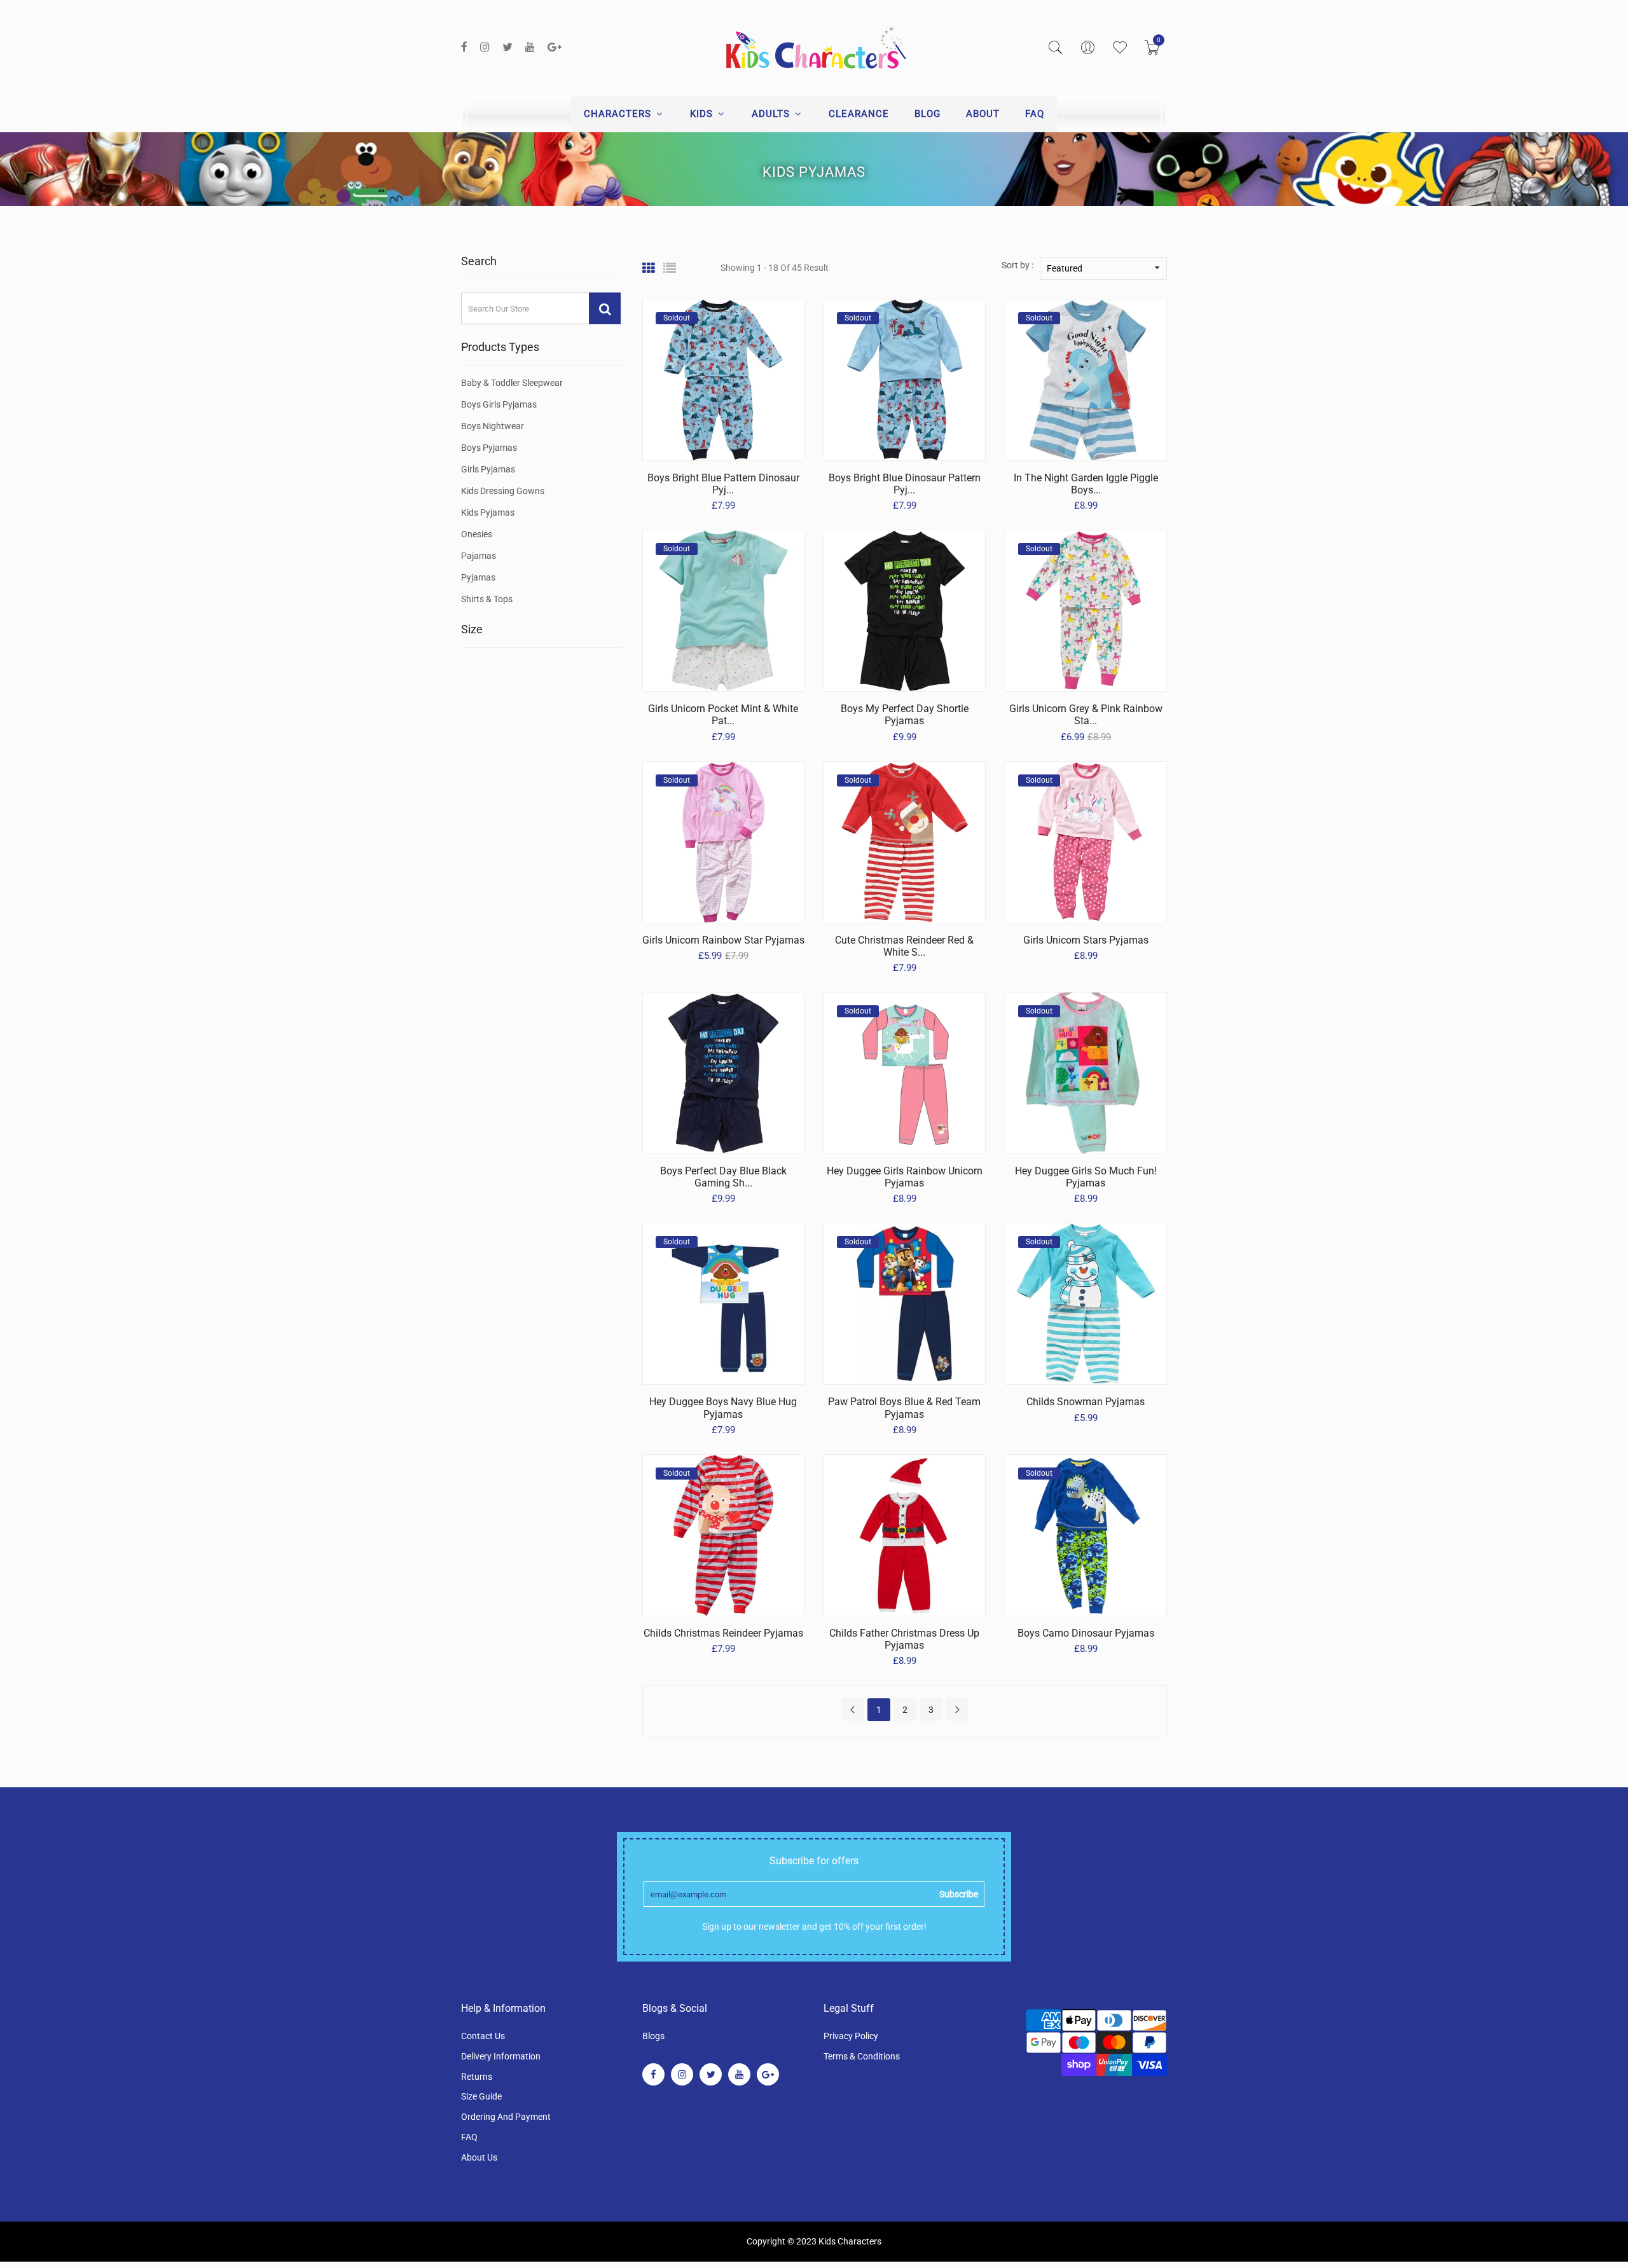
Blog (928, 114)
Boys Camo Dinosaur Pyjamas (1086, 1633)
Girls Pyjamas (488, 469)
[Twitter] (507, 47)
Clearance (859, 114)
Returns (477, 2077)
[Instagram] (485, 47)
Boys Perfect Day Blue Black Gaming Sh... (723, 1177)
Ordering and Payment (506, 2117)
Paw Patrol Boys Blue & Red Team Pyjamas (904, 1408)
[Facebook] (464, 47)
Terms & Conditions (862, 2056)
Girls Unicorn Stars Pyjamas (1086, 940)
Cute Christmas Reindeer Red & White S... (904, 946)
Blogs (653, 2036)
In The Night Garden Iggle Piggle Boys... (1086, 484)
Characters (619, 114)
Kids (703, 114)
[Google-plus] (555, 47)
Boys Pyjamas (489, 448)
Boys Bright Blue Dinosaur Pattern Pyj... (905, 484)
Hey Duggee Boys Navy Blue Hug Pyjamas (723, 1408)
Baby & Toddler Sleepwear (512, 383)
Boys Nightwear (493, 426)
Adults (772, 114)
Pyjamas (478, 577)
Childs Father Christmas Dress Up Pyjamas (904, 1639)
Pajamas (479, 556)
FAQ (1035, 114)
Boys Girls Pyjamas (499, 404)
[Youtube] (530, 47)
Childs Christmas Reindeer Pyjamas (723, 1633)
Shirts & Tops (487, 599)
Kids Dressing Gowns (503, 491)
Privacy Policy (851, 2036)
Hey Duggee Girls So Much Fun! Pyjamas (1086, 1177)
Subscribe (959, 1894)
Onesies (477, 534)
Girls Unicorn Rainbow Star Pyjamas (723, 940)
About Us (479, 2157)
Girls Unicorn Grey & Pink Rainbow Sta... (1086, 715)
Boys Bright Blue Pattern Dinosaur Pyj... (723, 484)
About (983, 114)
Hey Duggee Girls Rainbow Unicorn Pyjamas (905, 1177)
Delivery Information (501, 2056)
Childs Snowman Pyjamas (1086, 1402)
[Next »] (957, 1710)
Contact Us (483, 2036)
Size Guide (481, 2096)
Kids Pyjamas (488, 512)
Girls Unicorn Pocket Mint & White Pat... (723, 715)
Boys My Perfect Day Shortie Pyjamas (905, 715)
